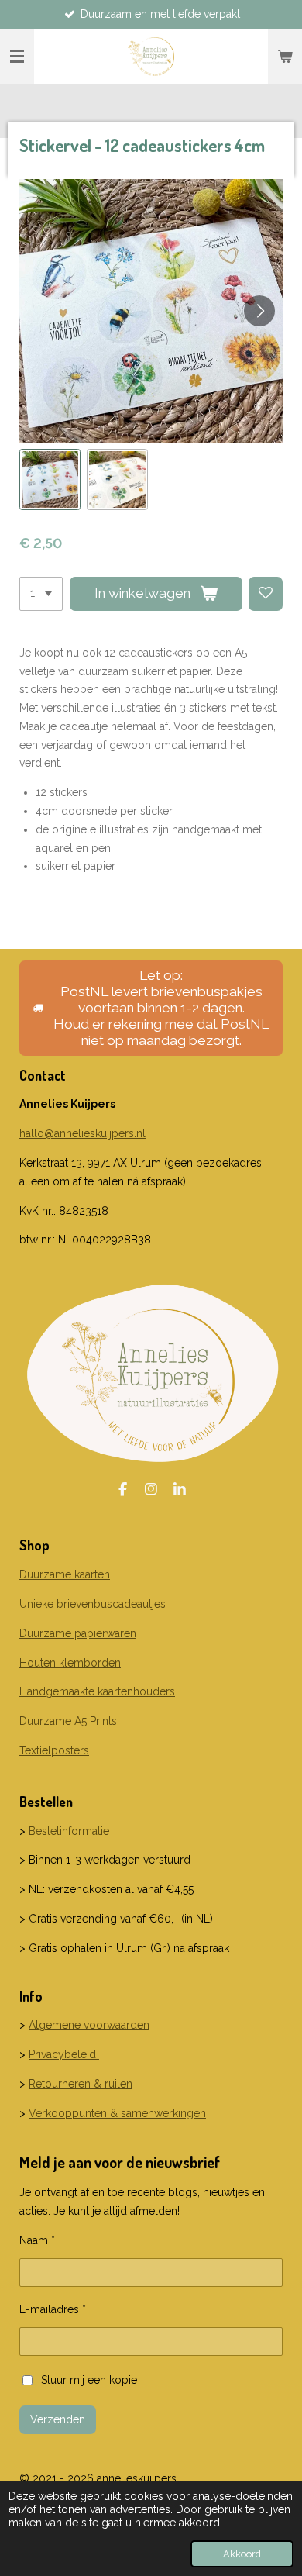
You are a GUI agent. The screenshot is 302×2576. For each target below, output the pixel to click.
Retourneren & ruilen (81, 2084)
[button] (50, 479)
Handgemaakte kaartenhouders (97, 1691)
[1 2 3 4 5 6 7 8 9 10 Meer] (41, 594)
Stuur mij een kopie (89, 2380)
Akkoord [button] (242, 2554)
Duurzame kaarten (65, 1574)
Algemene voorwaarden (89, 2025)
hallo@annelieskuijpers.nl (82, 1133)
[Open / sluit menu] (17, 57)
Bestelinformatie (69, 1831)
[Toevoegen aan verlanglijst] (266, 594)
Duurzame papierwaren (78, 1633)
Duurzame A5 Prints (68, 1721)
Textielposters (54, 1750)
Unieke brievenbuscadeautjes (93, 1604)
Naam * (37, 2240)
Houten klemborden (70, 1663)
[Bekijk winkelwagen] (285, 57)
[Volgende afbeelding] (259, 311)
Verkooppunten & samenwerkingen (117, 2113)
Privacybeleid (64, 2054)
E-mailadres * (53, 2309)
